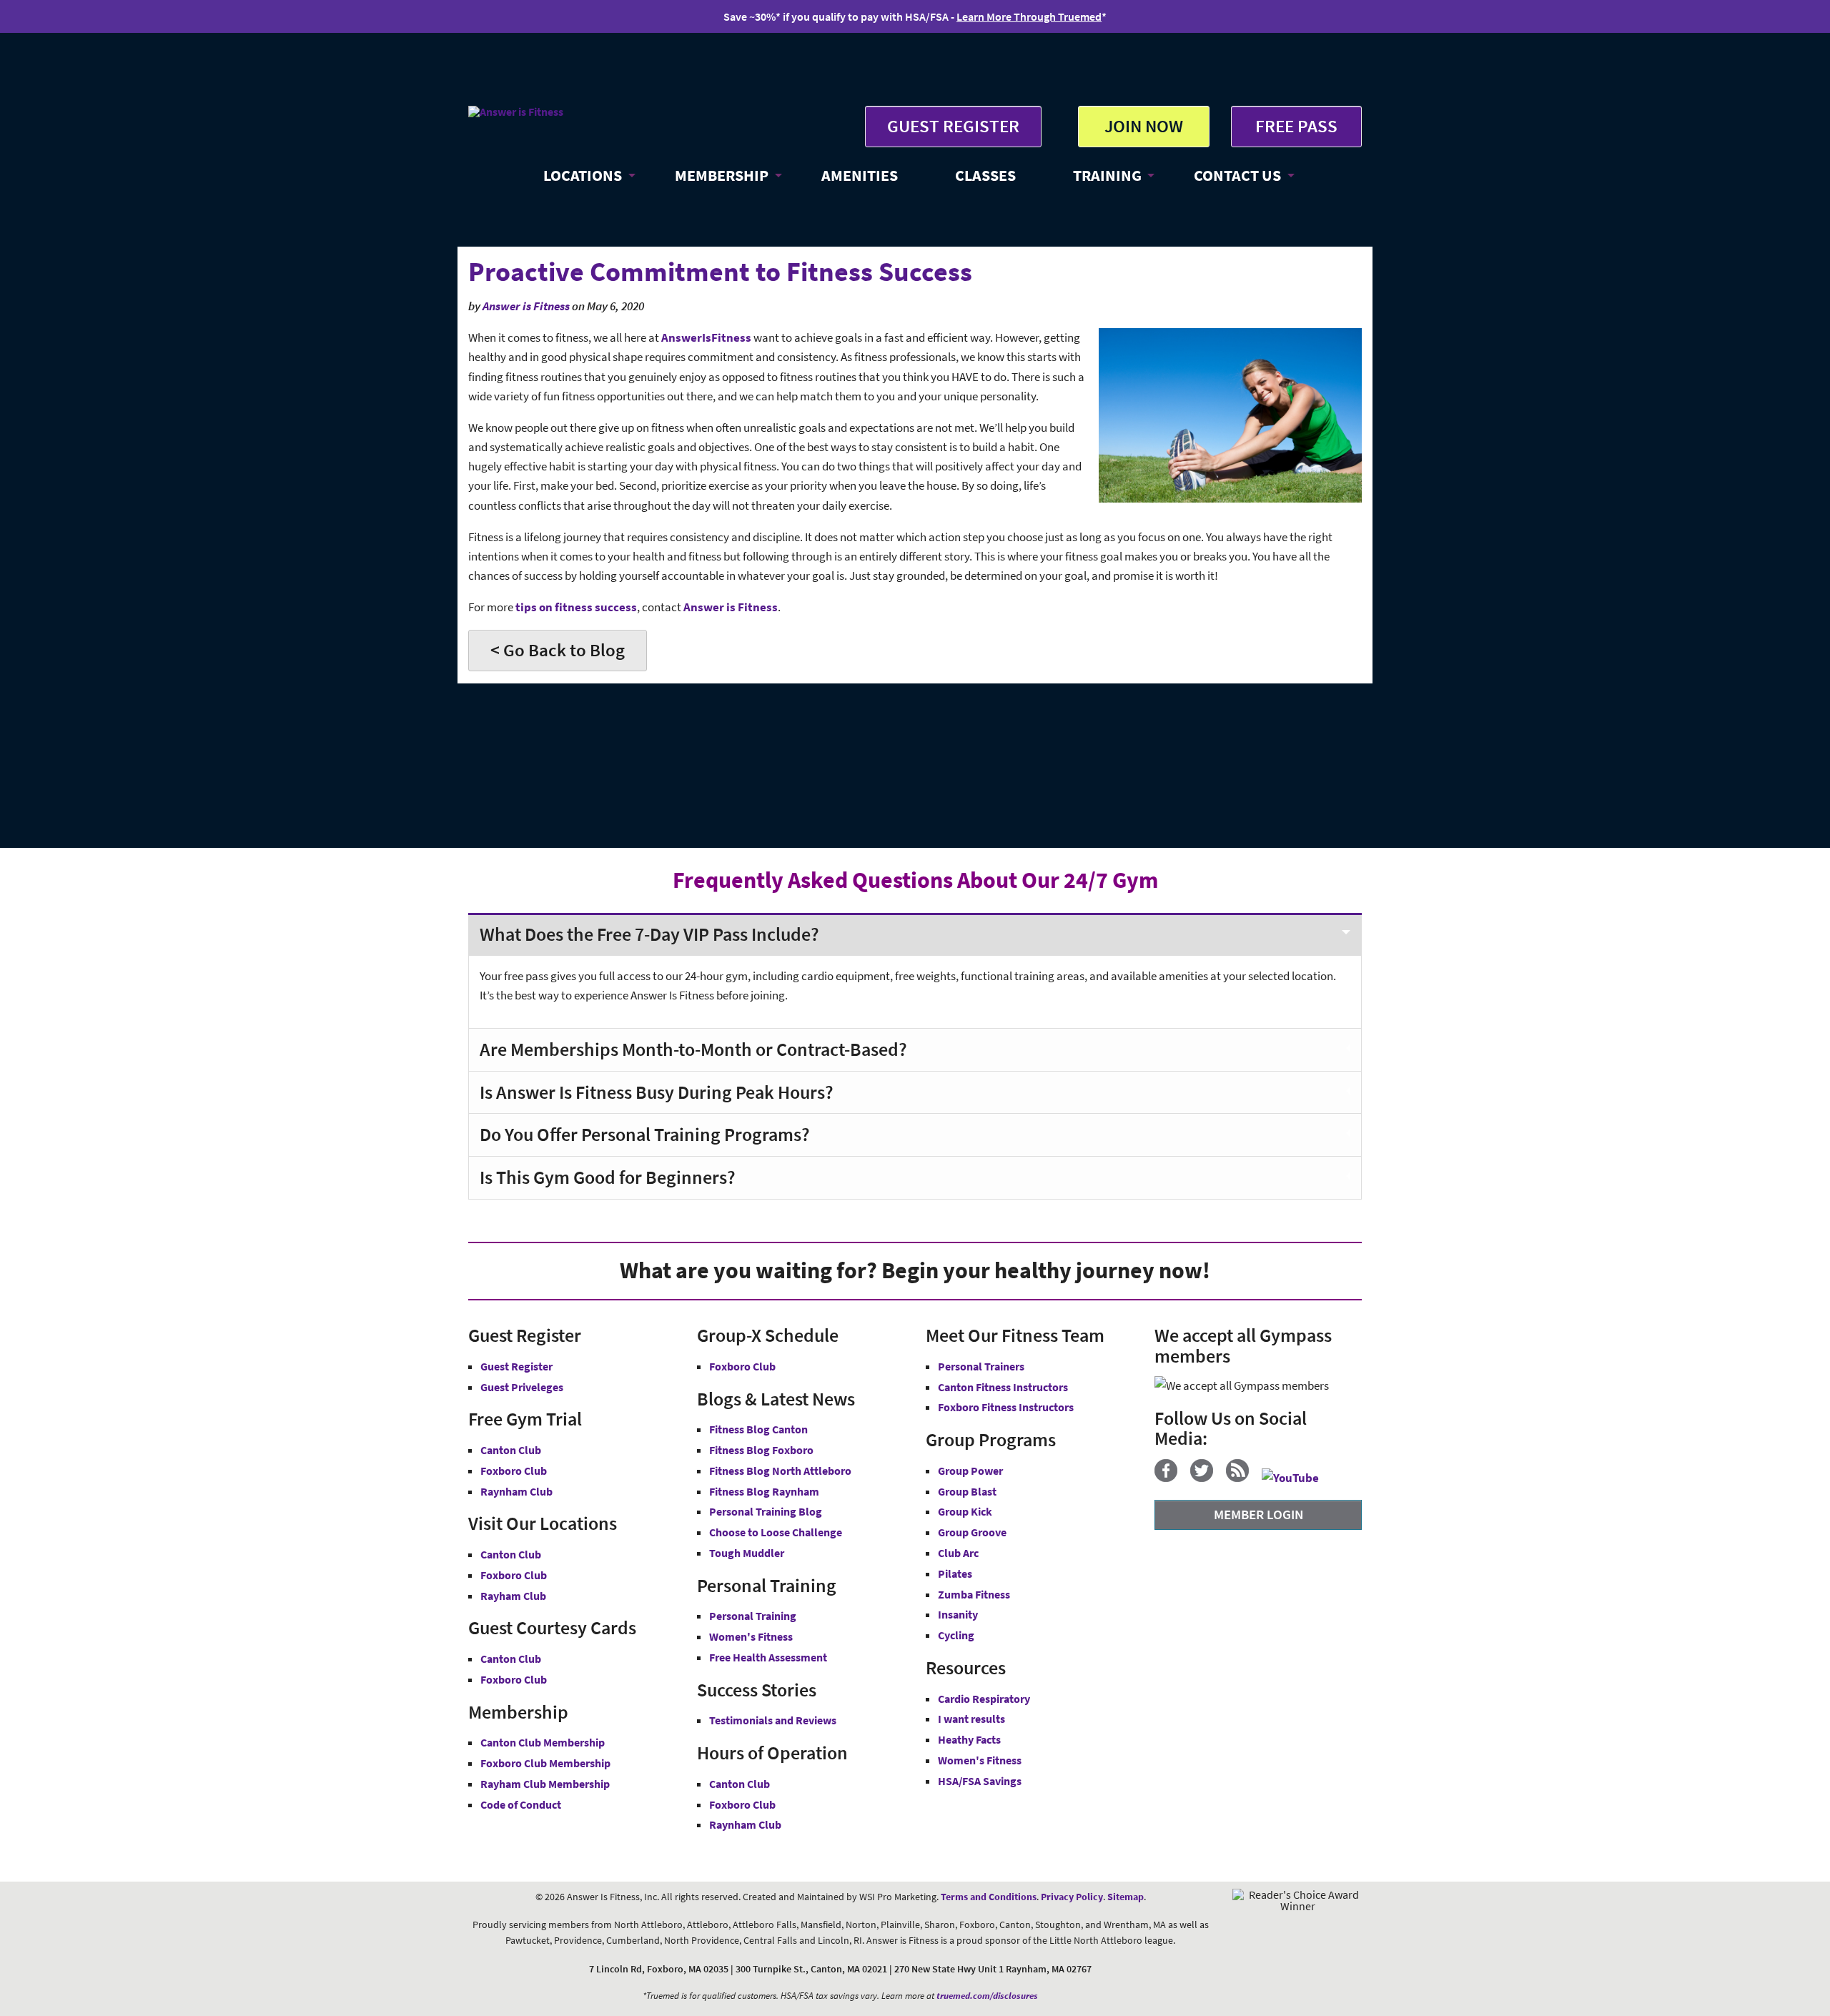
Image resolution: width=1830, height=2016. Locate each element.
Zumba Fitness (974, 1594)
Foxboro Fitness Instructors (1006, 1407)
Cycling (956, 1635)
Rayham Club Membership (545, 1784)
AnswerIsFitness (706, 337)
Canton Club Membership (543, 1742)
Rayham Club (513, 1596)
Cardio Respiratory (984, 1699)
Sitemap (1126, 1897)
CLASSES (985, 175)
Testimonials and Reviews (773, 1720)
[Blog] (1243, 1478)
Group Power (970, 1471)
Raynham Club (516, 1491)
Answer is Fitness (526, 306)
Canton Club (511, 1450)
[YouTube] (1296, 1478)
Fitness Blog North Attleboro (780, 1471)
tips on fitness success (576, 607)
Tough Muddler (747, 1553)
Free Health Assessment (768, 1657)
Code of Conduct (521, 1804)
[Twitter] (1207, 1478)
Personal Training (753, 1616)
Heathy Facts (969, 1739)
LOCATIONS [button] (583, 175)
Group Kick (965, 1511)
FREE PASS (1296, 126)
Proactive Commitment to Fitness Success (720, 271)
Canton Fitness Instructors (1003, 1387)
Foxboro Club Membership (545, 1763)
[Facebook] (1171, 1478)
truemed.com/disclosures (987, 1996)
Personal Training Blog (766, 1511)
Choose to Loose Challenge (776, 1532)
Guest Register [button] (516, 1366)
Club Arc (958, 1553)
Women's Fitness (751, 1636)
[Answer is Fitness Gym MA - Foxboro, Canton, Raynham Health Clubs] (516, 112)
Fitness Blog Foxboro (761, 1450)
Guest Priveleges (522, 1387)
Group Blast (967, 1491)
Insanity (958, 1614)
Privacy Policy (1072, 1897)
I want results (971, 1719)
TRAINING (1107, 175)
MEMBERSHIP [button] (722, 175)
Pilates (955, 1573)
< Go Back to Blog (558, 650)
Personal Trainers (981, 1366)
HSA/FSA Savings (980, 1781)
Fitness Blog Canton (758, 1429)
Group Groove (972, 1532)
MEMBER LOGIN (1258, 1514)
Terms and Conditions (989, 1897)
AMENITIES (860, 175)
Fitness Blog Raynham (764, 1491)
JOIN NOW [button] (1144, 126)
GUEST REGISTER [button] (953, 126)
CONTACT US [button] (1237, 175)
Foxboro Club (514, 1471)
